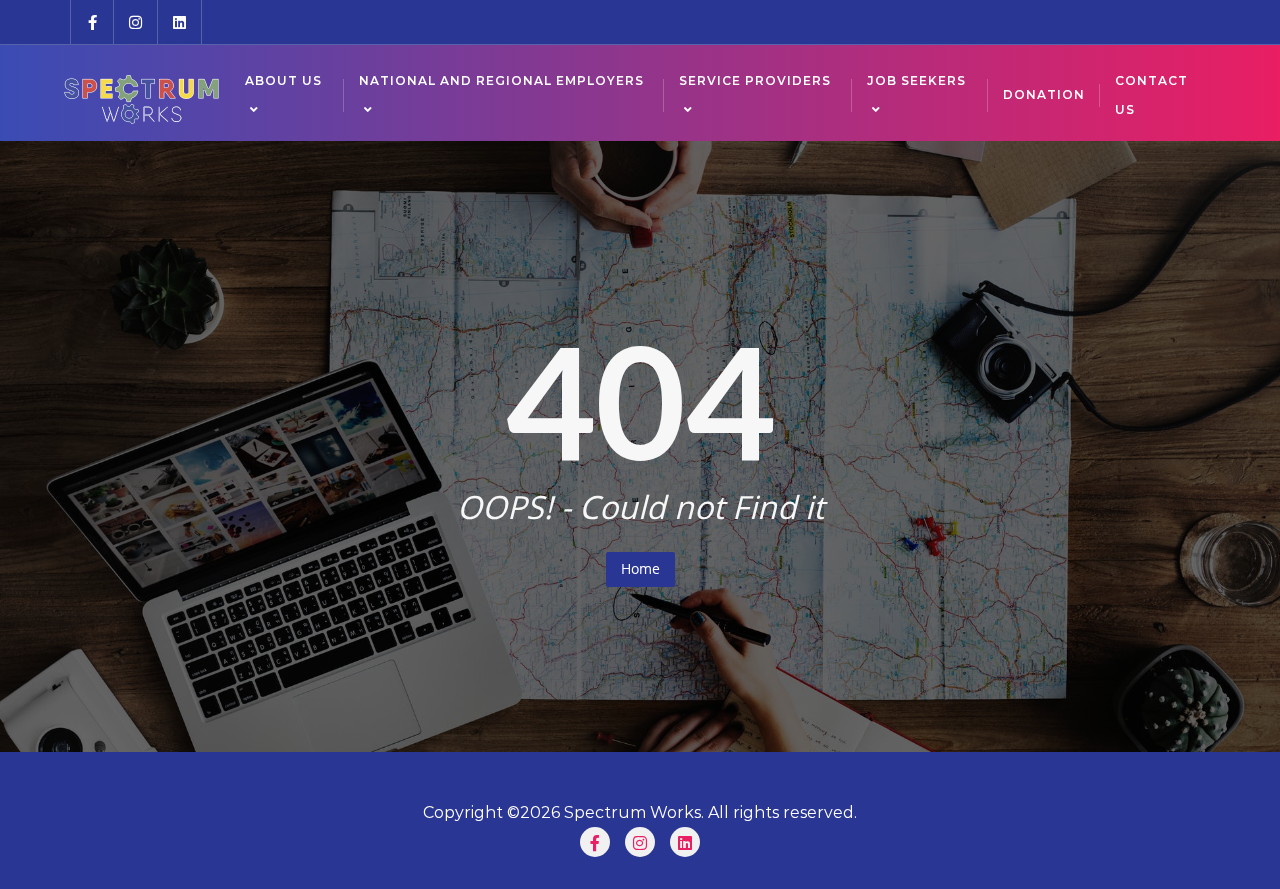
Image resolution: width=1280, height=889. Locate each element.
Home (640, 568)
